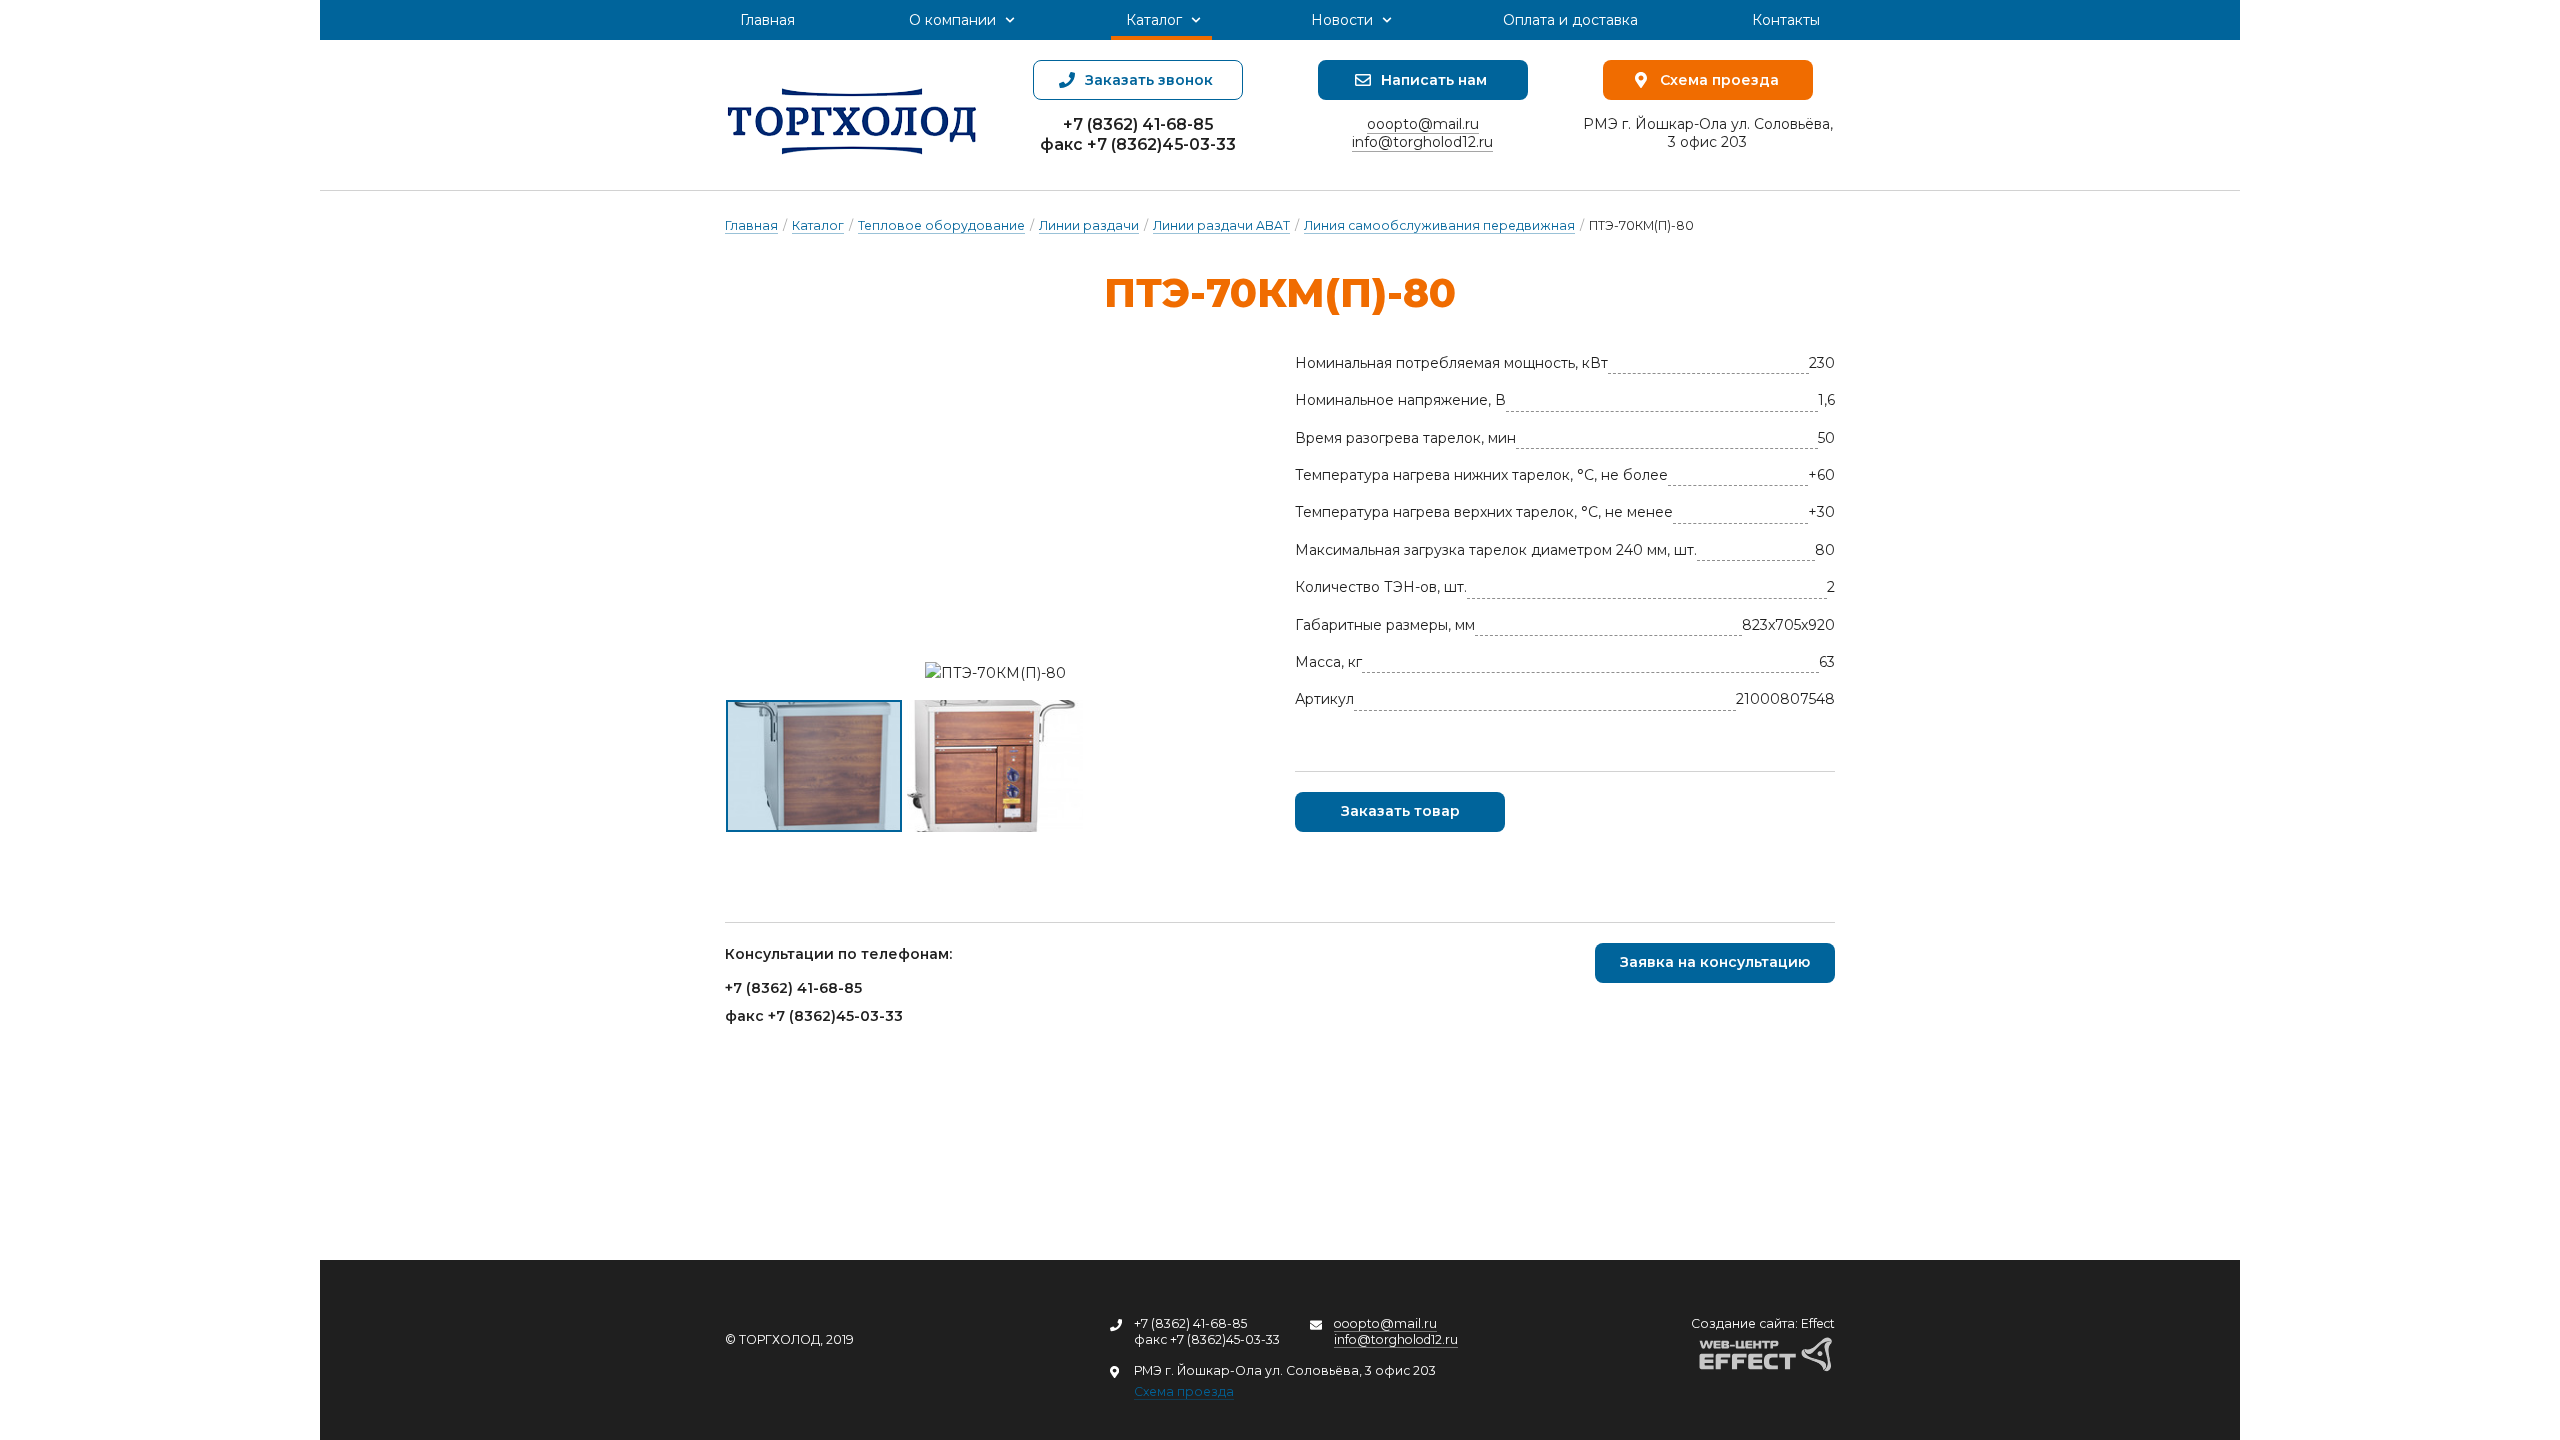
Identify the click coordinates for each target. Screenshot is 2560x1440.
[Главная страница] (852, 115)
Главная (767, 20)
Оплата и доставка (1570, 20)
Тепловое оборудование (941, 225)
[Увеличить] (995, 673)
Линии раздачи (1089, 225)
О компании (952, 20)
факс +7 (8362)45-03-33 (1138, 144)
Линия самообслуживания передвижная (1439, 225)
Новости (1342, 20)
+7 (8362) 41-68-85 (1138, 124)
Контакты (1786, 20)
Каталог (1154, 20)
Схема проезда (1184, 1391)
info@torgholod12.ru (1422, 142)
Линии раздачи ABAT (1221, 225)
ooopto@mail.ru (1423, 124)
